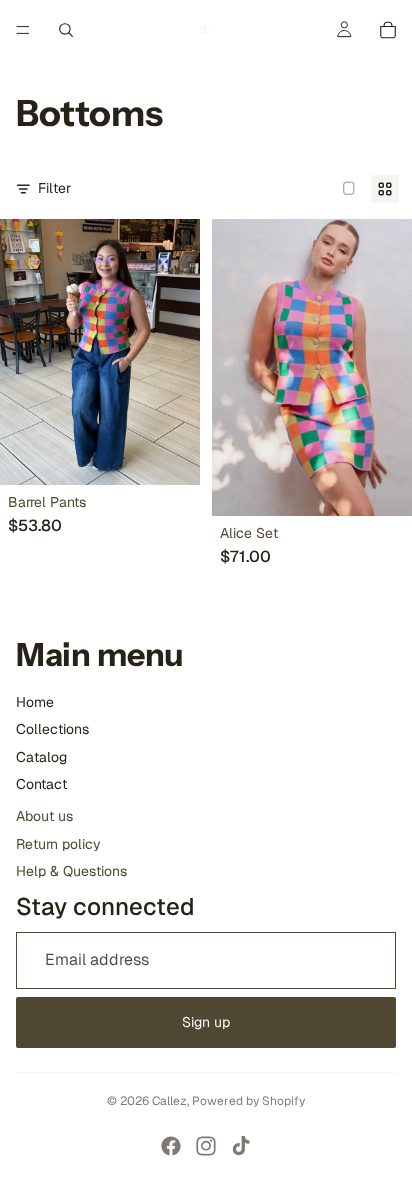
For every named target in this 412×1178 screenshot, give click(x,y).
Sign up (206, 1022)
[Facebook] (171, 1146)
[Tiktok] (241, 1146)
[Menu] (23, 30)
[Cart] (388, 30)
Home (35, 702)
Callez (169, 1101)
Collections (52, 729)
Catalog (41, 757)
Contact (41, 784)
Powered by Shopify (248, 1101)
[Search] (66, 30)
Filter (54, 188)
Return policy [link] (58, 844)
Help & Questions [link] (71, 871)
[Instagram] (206, 1146)
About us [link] (44, 816)
